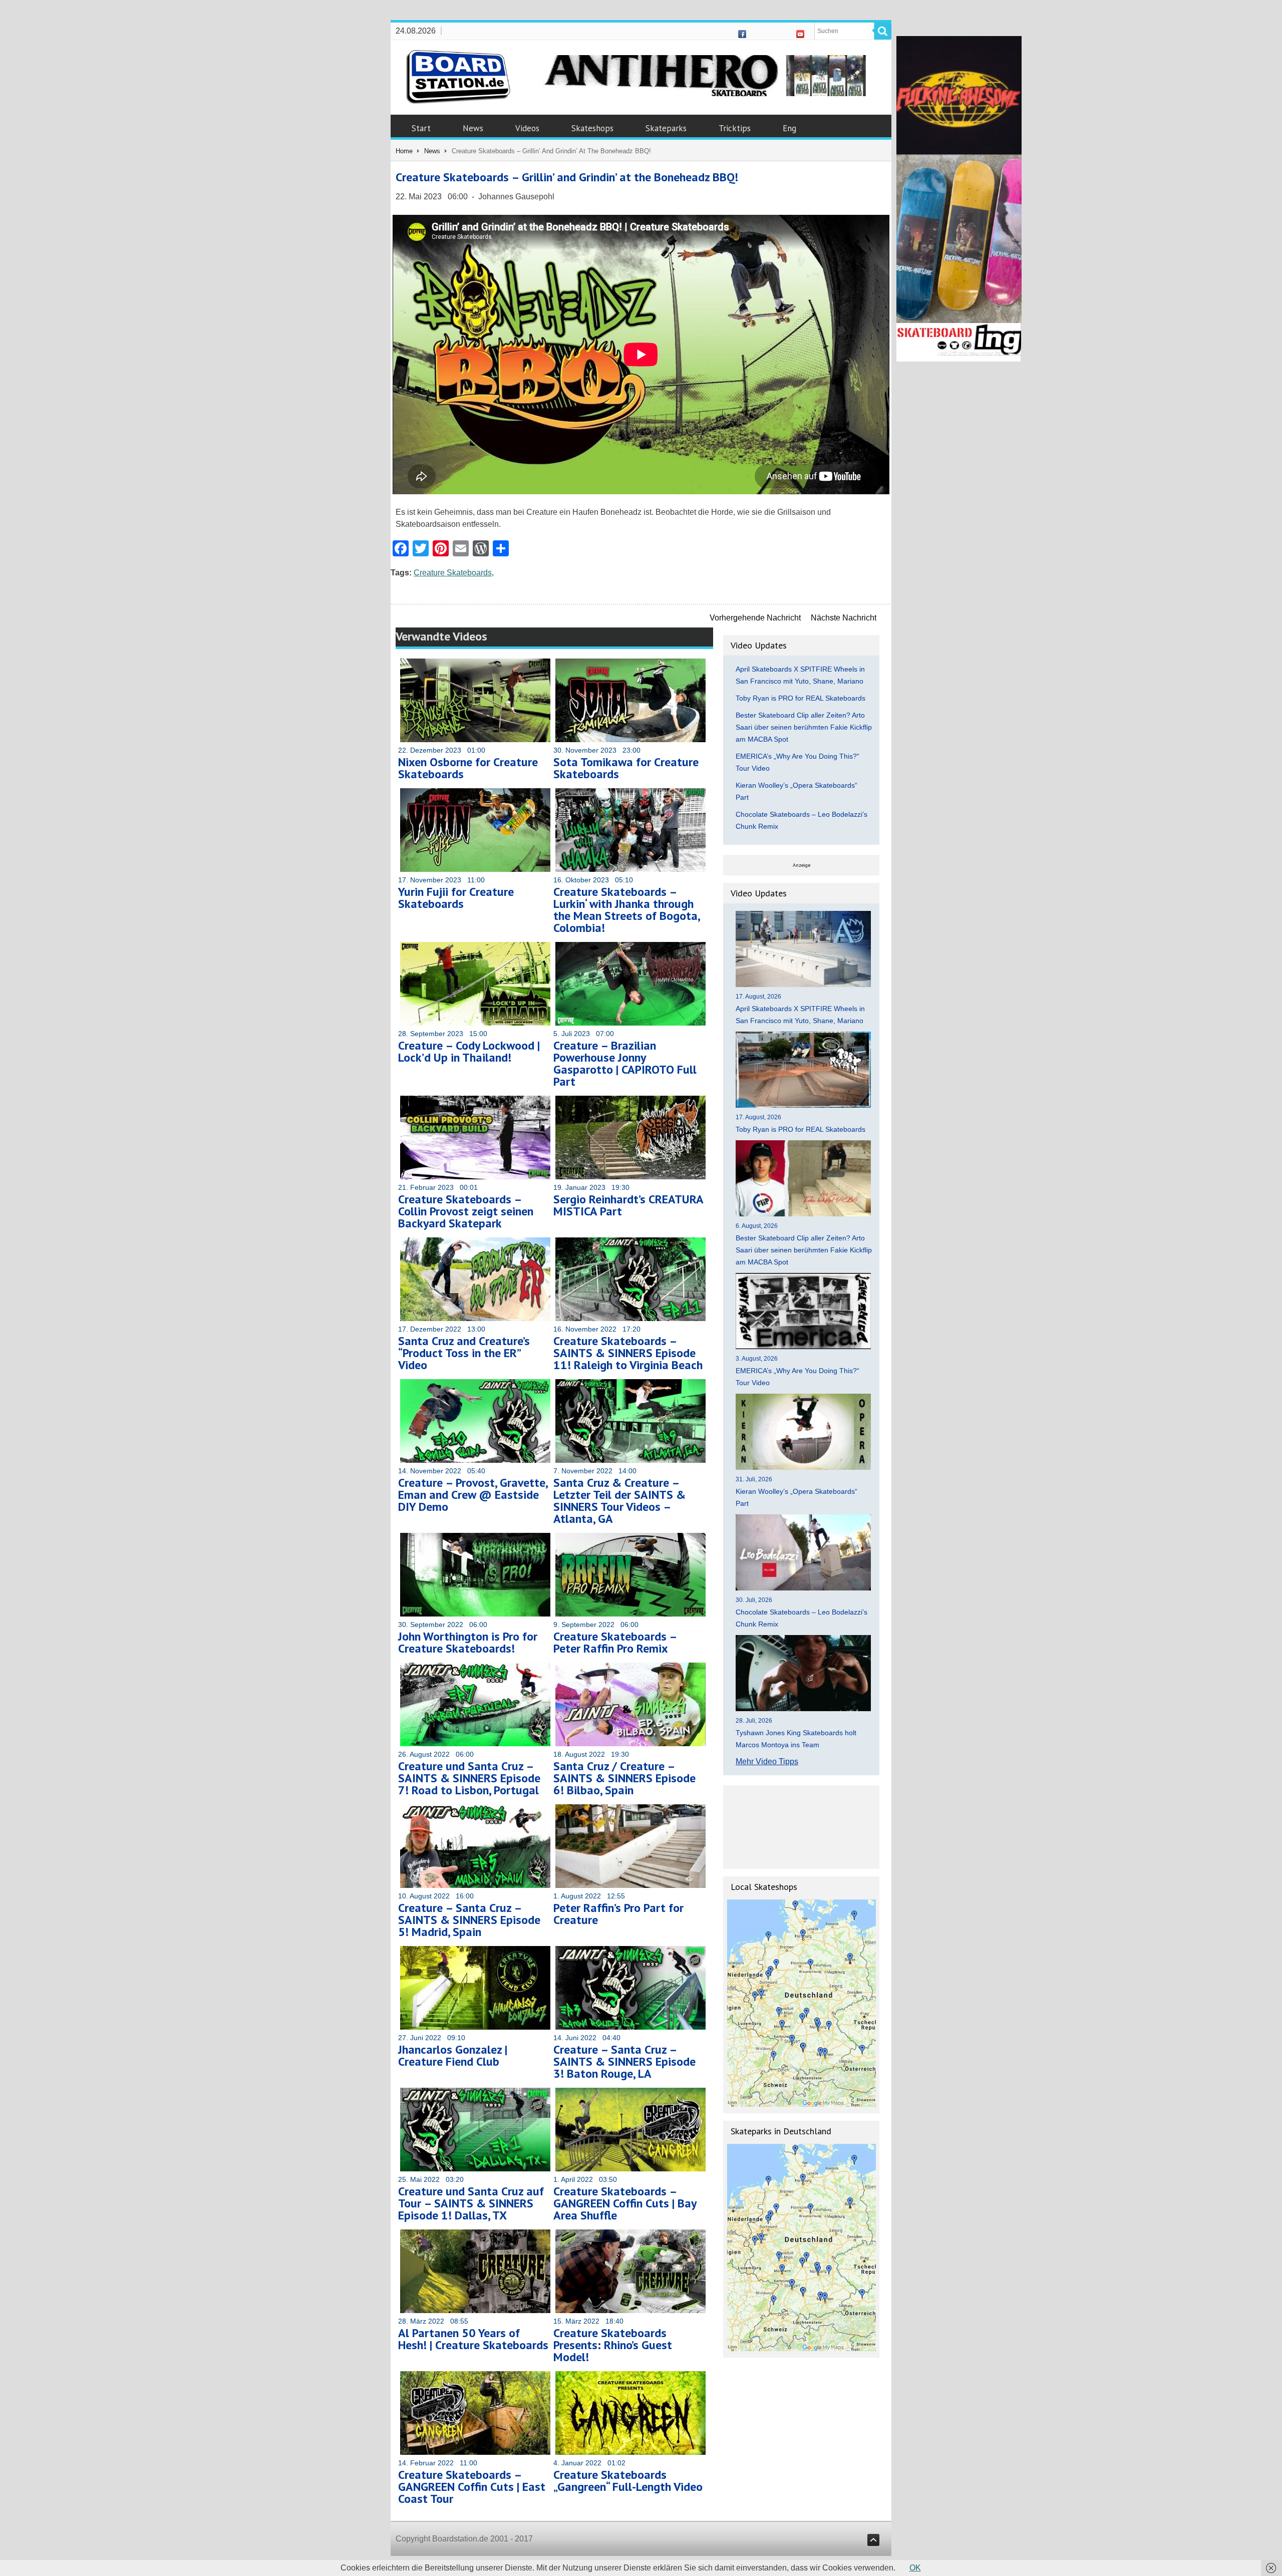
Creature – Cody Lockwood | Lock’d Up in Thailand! (469, 1051)
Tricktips (735, 128)
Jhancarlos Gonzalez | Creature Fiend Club (453, 2055)
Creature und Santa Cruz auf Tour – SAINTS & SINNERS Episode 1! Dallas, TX (471, 2203)
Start (421, 128)
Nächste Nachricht (844, 618)
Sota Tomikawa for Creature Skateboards (626, 768)
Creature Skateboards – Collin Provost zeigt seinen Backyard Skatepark (466, 1211)
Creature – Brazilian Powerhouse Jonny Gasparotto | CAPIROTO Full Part (625, 1063)
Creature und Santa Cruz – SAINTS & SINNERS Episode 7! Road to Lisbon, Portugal (469, 1778)
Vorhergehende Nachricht (755, 618)
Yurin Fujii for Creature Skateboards (456, 898)
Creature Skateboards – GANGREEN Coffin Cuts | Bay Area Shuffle (625, 2203)
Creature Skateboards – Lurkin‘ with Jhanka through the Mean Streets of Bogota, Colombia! (626, 910)
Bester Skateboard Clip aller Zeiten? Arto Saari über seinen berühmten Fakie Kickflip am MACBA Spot (804, 727)
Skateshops (592, 128)
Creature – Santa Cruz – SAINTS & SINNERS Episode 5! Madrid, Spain (469, 1920)
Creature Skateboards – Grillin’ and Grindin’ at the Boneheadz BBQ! (567, 177)
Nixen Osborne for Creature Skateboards (468, 768)
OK (915, 2568)
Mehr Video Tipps (767, 1761)
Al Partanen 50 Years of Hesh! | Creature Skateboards (473, 2339)
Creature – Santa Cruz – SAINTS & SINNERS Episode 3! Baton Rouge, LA (624, 2061)
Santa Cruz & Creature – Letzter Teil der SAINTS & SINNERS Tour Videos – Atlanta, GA (619, 1501)
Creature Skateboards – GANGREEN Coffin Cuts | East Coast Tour (472, 2487)
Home (404, 151)
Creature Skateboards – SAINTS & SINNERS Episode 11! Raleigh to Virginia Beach (628, 1353)
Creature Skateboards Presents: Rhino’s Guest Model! (613, 2345)
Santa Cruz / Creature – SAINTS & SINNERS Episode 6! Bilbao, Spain (624, 1778)
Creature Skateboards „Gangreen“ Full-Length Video (628, 2481)
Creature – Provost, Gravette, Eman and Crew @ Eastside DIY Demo (473, 1495)
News (473, 128)
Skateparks (666, 128)
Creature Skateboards (453, 573)
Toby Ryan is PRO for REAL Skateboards (800, 698)
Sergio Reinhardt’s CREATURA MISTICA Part (628, 1205)
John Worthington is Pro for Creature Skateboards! (468, 1642)
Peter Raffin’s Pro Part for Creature (618, 1914)
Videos (527, 128)
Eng (789, 128)
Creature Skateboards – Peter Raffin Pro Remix (615, 1642)
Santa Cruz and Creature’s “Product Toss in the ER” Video (464, 1353)
